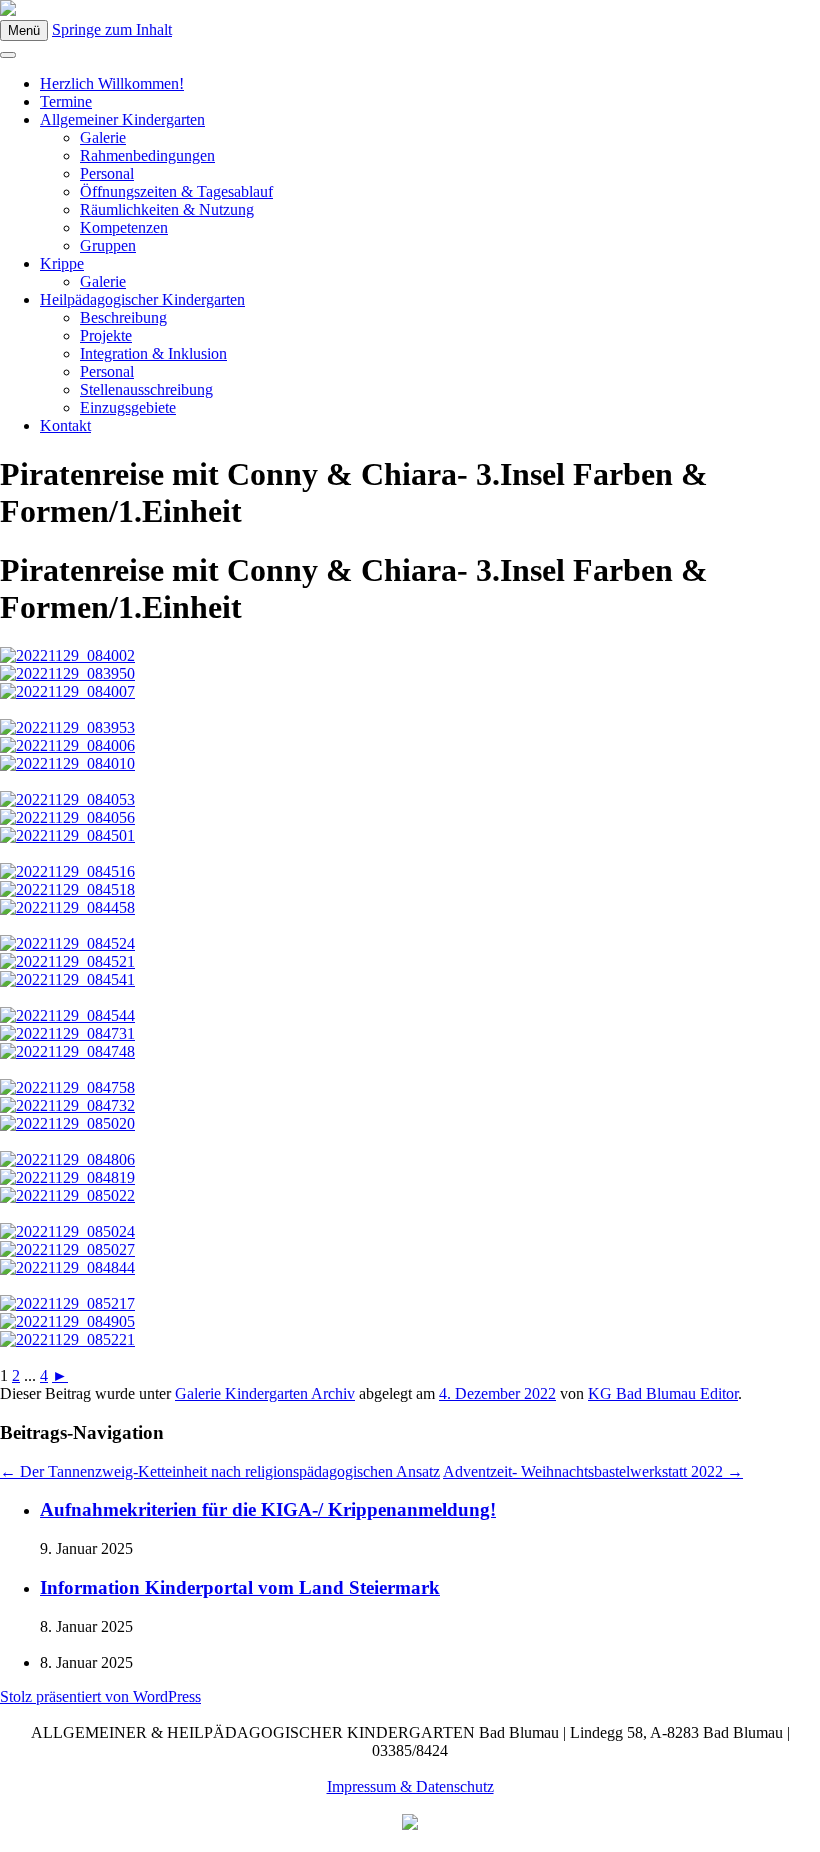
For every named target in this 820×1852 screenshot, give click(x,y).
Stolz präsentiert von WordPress (100, 1696)
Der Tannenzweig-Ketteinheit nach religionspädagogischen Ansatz (220, 1471)
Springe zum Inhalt (112, 29)
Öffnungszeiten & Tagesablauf (176, 191)
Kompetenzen (124, 227)
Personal (107, 173)
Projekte (106, 335)
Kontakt (65, 425)
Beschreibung (123, 317)
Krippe (62, 263)
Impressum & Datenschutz (410, 1786)
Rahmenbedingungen (147, 155)
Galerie (103, 137)
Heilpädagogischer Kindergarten (142, 299)
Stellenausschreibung (146, 389)
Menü (24, 30)
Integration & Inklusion (153, 353)
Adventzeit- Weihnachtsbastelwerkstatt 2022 (593, 1471)
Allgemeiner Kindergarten (122, 119)
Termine (66, 101)
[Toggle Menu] (8, 55)
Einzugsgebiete (128, 407)
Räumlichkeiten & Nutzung (167, 209)
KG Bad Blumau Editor (663, 1393)
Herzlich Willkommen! (112, 83)
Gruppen (108, 245)
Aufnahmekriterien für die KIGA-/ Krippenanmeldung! (268, 1509)
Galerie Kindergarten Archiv (265, 1393)
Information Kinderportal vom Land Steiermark (240, 1587)
